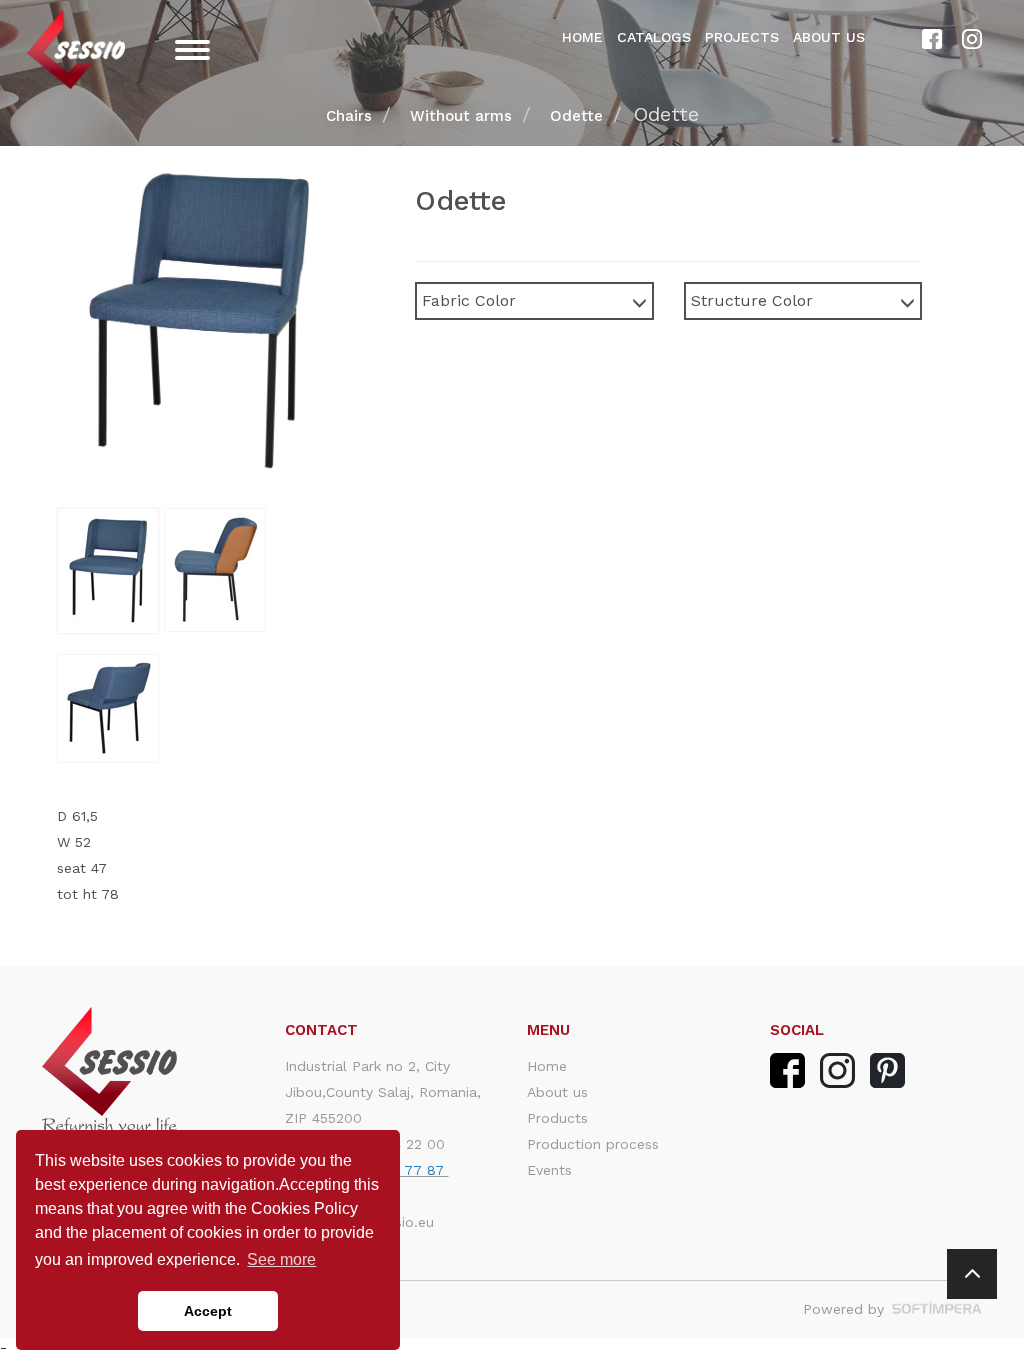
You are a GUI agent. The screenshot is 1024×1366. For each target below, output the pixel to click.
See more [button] (281, 1259)
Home (582, 37)
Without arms (461, 116)
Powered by (846, 1309)
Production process (593, 1144)
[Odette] (110, 571)
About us (829, 37)
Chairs (349, 116)
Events (549, 1170)
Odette (576, 116)
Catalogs (654, 37)
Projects (742, 37)
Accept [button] (208, 1311)
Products (557, 1118)
